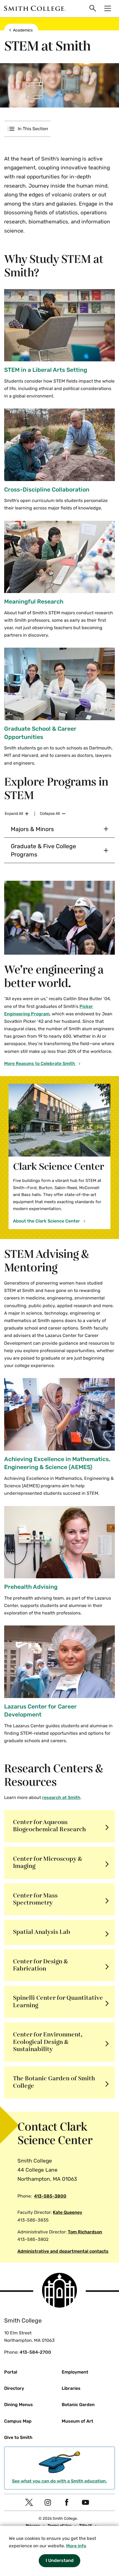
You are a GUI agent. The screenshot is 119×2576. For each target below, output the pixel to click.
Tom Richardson (85, 2232)
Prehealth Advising (31, 1587)
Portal (11, 2372)
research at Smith (61, 1797)
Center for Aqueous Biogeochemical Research (49, 1826)
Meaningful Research (34, 601)
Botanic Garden (78, 2405)
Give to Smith (18, 2437)
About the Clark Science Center (47, 1221)
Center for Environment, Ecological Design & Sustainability (48, 2042)
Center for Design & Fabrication (41, 1965)
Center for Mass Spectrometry (35, 1899)
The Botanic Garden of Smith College (54, 2082)
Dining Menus (19, 2405)
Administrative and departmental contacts (63, 2251)
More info (76, 2546)
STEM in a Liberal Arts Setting (46, 370)
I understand (60, 2560)
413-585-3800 (50, 2196)
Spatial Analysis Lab (42, 1932)
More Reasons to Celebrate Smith (40, 1063)
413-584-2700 (35, 2352)
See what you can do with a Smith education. (59, 2481)
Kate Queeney (68, 2212)
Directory (14, 2388)
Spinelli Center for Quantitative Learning (58, 2002)
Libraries (71, 2388)
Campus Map (18, 2421)
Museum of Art (77, 2421)
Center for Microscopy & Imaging (48, 1863)
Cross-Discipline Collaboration (47, 489)
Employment (75, 2372)
